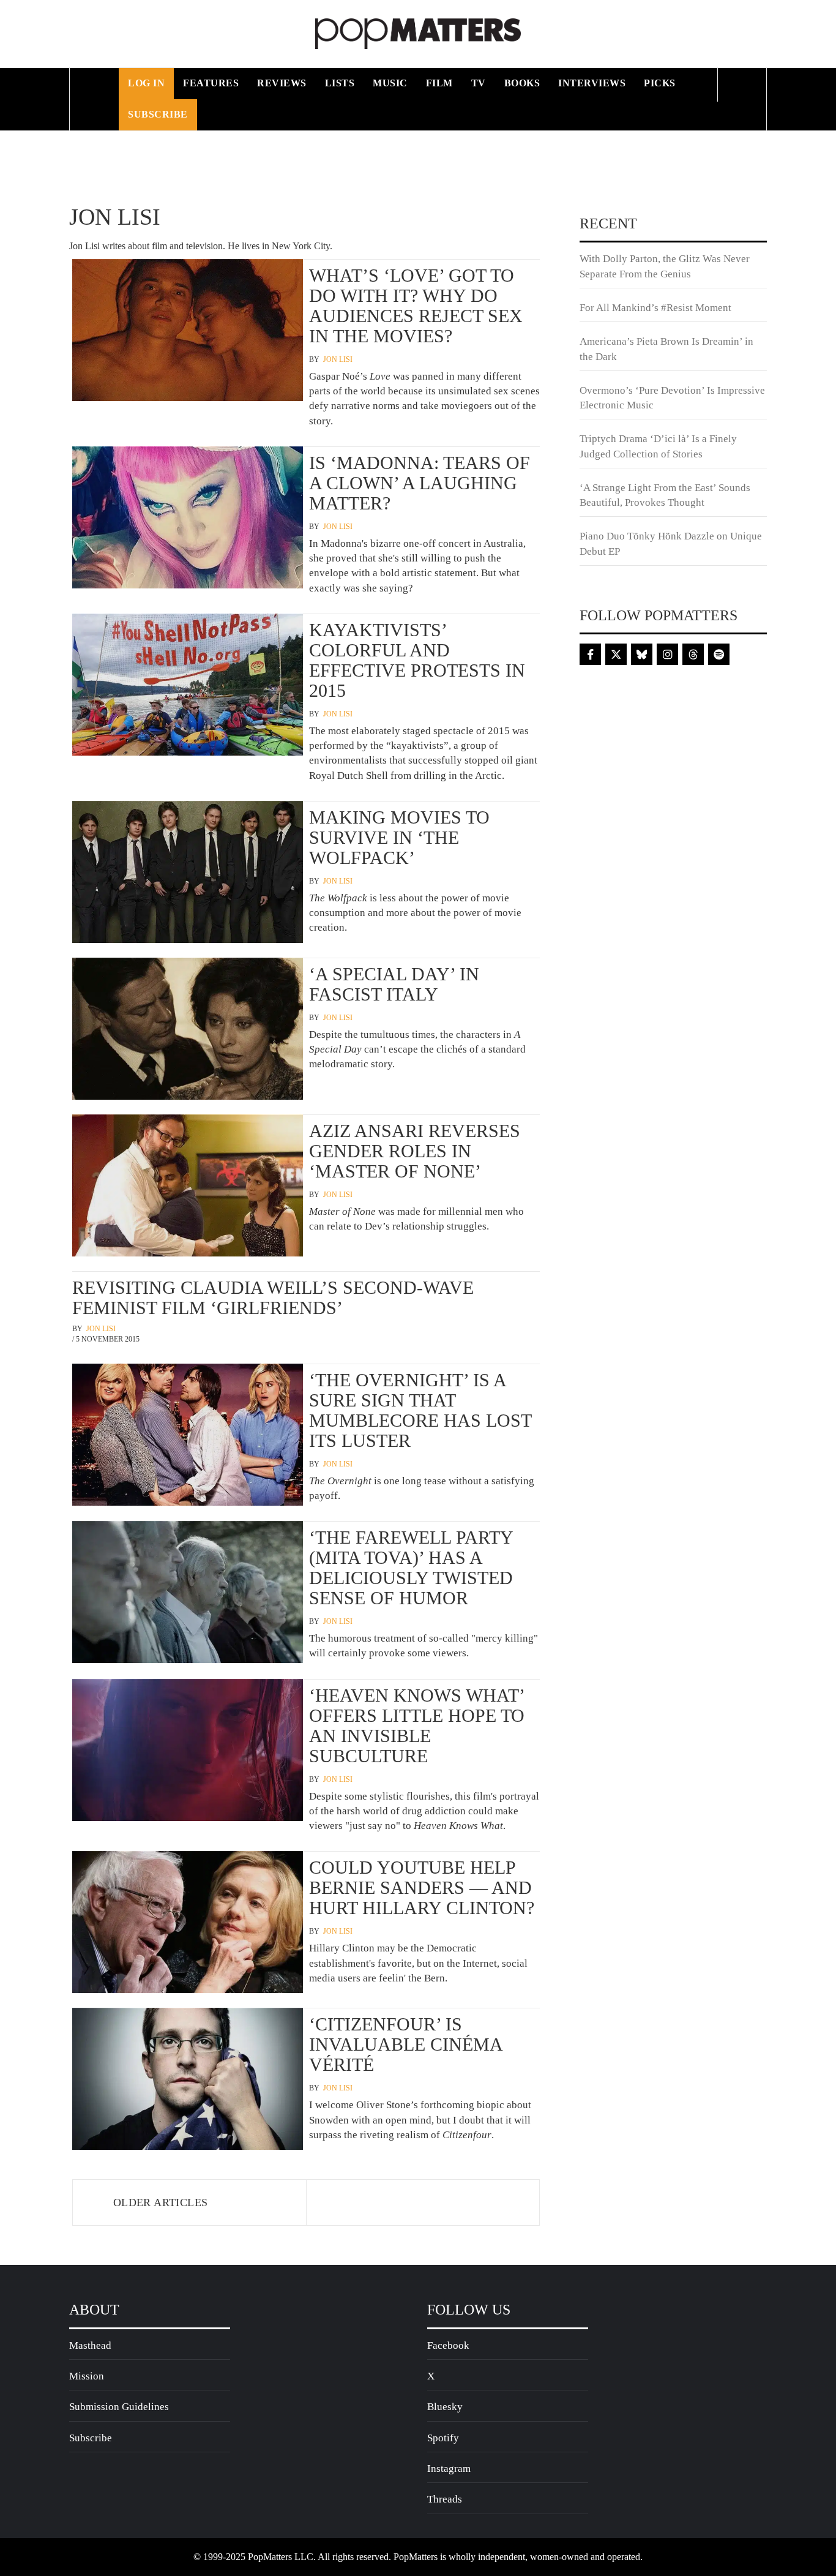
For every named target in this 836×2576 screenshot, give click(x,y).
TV (479, 83)
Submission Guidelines (119, 2407)
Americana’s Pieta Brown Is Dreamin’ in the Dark (666, 349)
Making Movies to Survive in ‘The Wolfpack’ (399, 837)
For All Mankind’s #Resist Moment (655, 308)
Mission (87, 2376)
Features (211, 83)
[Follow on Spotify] (719, 654)
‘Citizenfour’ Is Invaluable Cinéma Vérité (405, 2044)
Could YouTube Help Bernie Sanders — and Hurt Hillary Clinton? (422, 1887)
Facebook (448, 2345)
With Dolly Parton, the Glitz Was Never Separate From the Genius (665, 266)
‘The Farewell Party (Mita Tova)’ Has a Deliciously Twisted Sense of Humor (411, 1568)
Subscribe (158, 114)
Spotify (443, 2438)
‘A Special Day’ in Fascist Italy (394, 984)
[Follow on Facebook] (590, 654)
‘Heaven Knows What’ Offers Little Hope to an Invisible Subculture (417, 1725)
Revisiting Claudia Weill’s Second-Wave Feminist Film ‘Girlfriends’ (273, 1297)
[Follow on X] (616, 654)
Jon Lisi (338, 359)
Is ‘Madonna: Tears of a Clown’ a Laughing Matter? (420, 483)
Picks (660, 83)
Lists (340, 83)
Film (439, 83)
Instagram (449, 2469)
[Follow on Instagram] (667, 654)
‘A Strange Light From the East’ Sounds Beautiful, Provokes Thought (665, 495)
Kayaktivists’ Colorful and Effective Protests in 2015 (417, 660)
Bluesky (445, 2407)
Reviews (282, 83)
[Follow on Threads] (693, 654)
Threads (445, 2499)
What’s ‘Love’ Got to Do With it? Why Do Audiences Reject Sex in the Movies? (416, 306)
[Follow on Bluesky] (642, 654)
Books (522, 83)
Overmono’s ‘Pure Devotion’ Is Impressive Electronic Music (672, 398)
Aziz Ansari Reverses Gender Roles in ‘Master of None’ (415, 1151)
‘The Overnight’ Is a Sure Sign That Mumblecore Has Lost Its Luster (420, 1410)
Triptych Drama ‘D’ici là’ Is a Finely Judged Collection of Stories (658, 446)
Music (390, 83)
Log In (146, 83)
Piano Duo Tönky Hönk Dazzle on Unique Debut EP (671, 543)
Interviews (592, 83)
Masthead (90, 2345)
